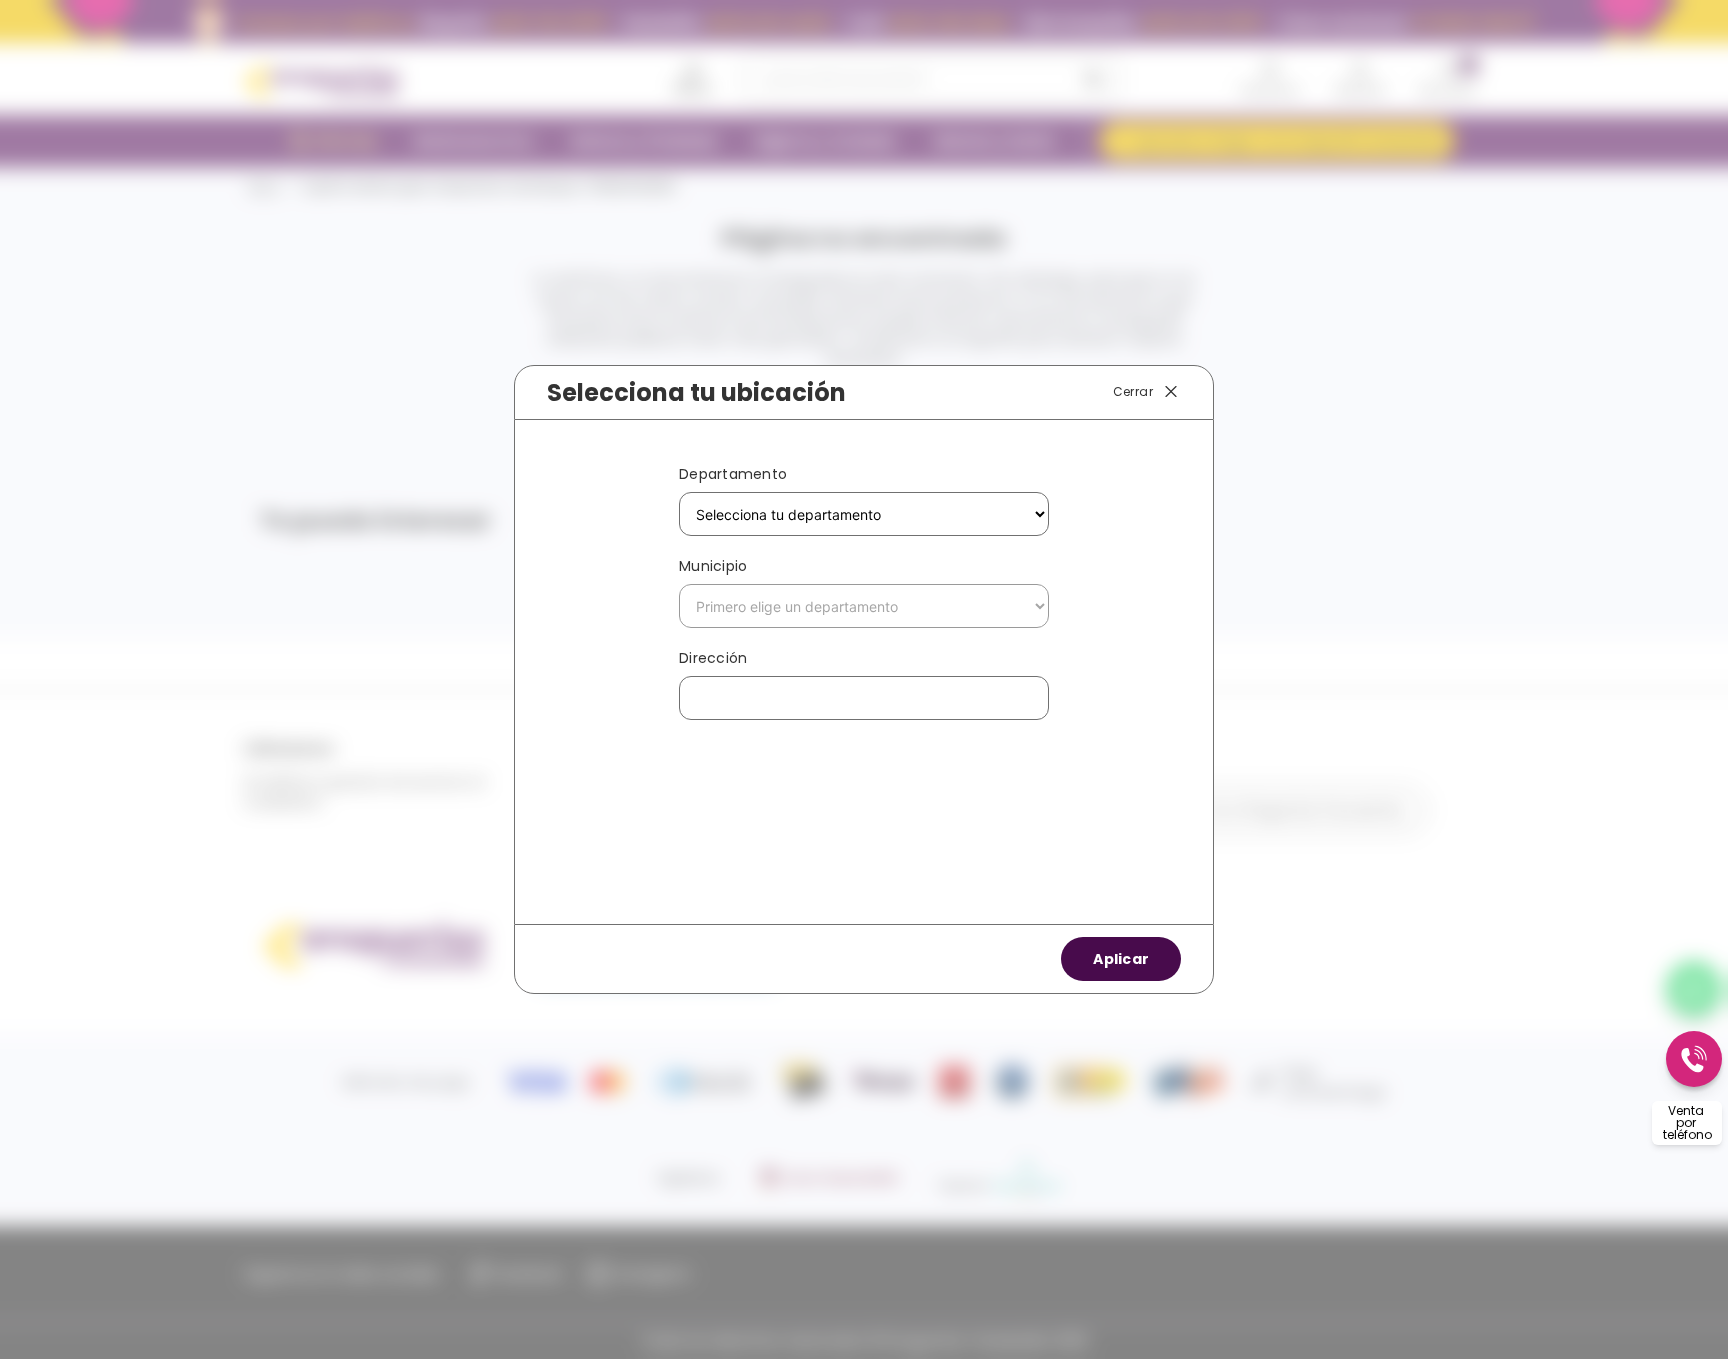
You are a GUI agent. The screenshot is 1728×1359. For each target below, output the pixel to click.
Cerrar (1133, 391)
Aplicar (1121, 959)
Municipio (713, 566)
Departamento (733, 474)
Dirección (713, 658)
